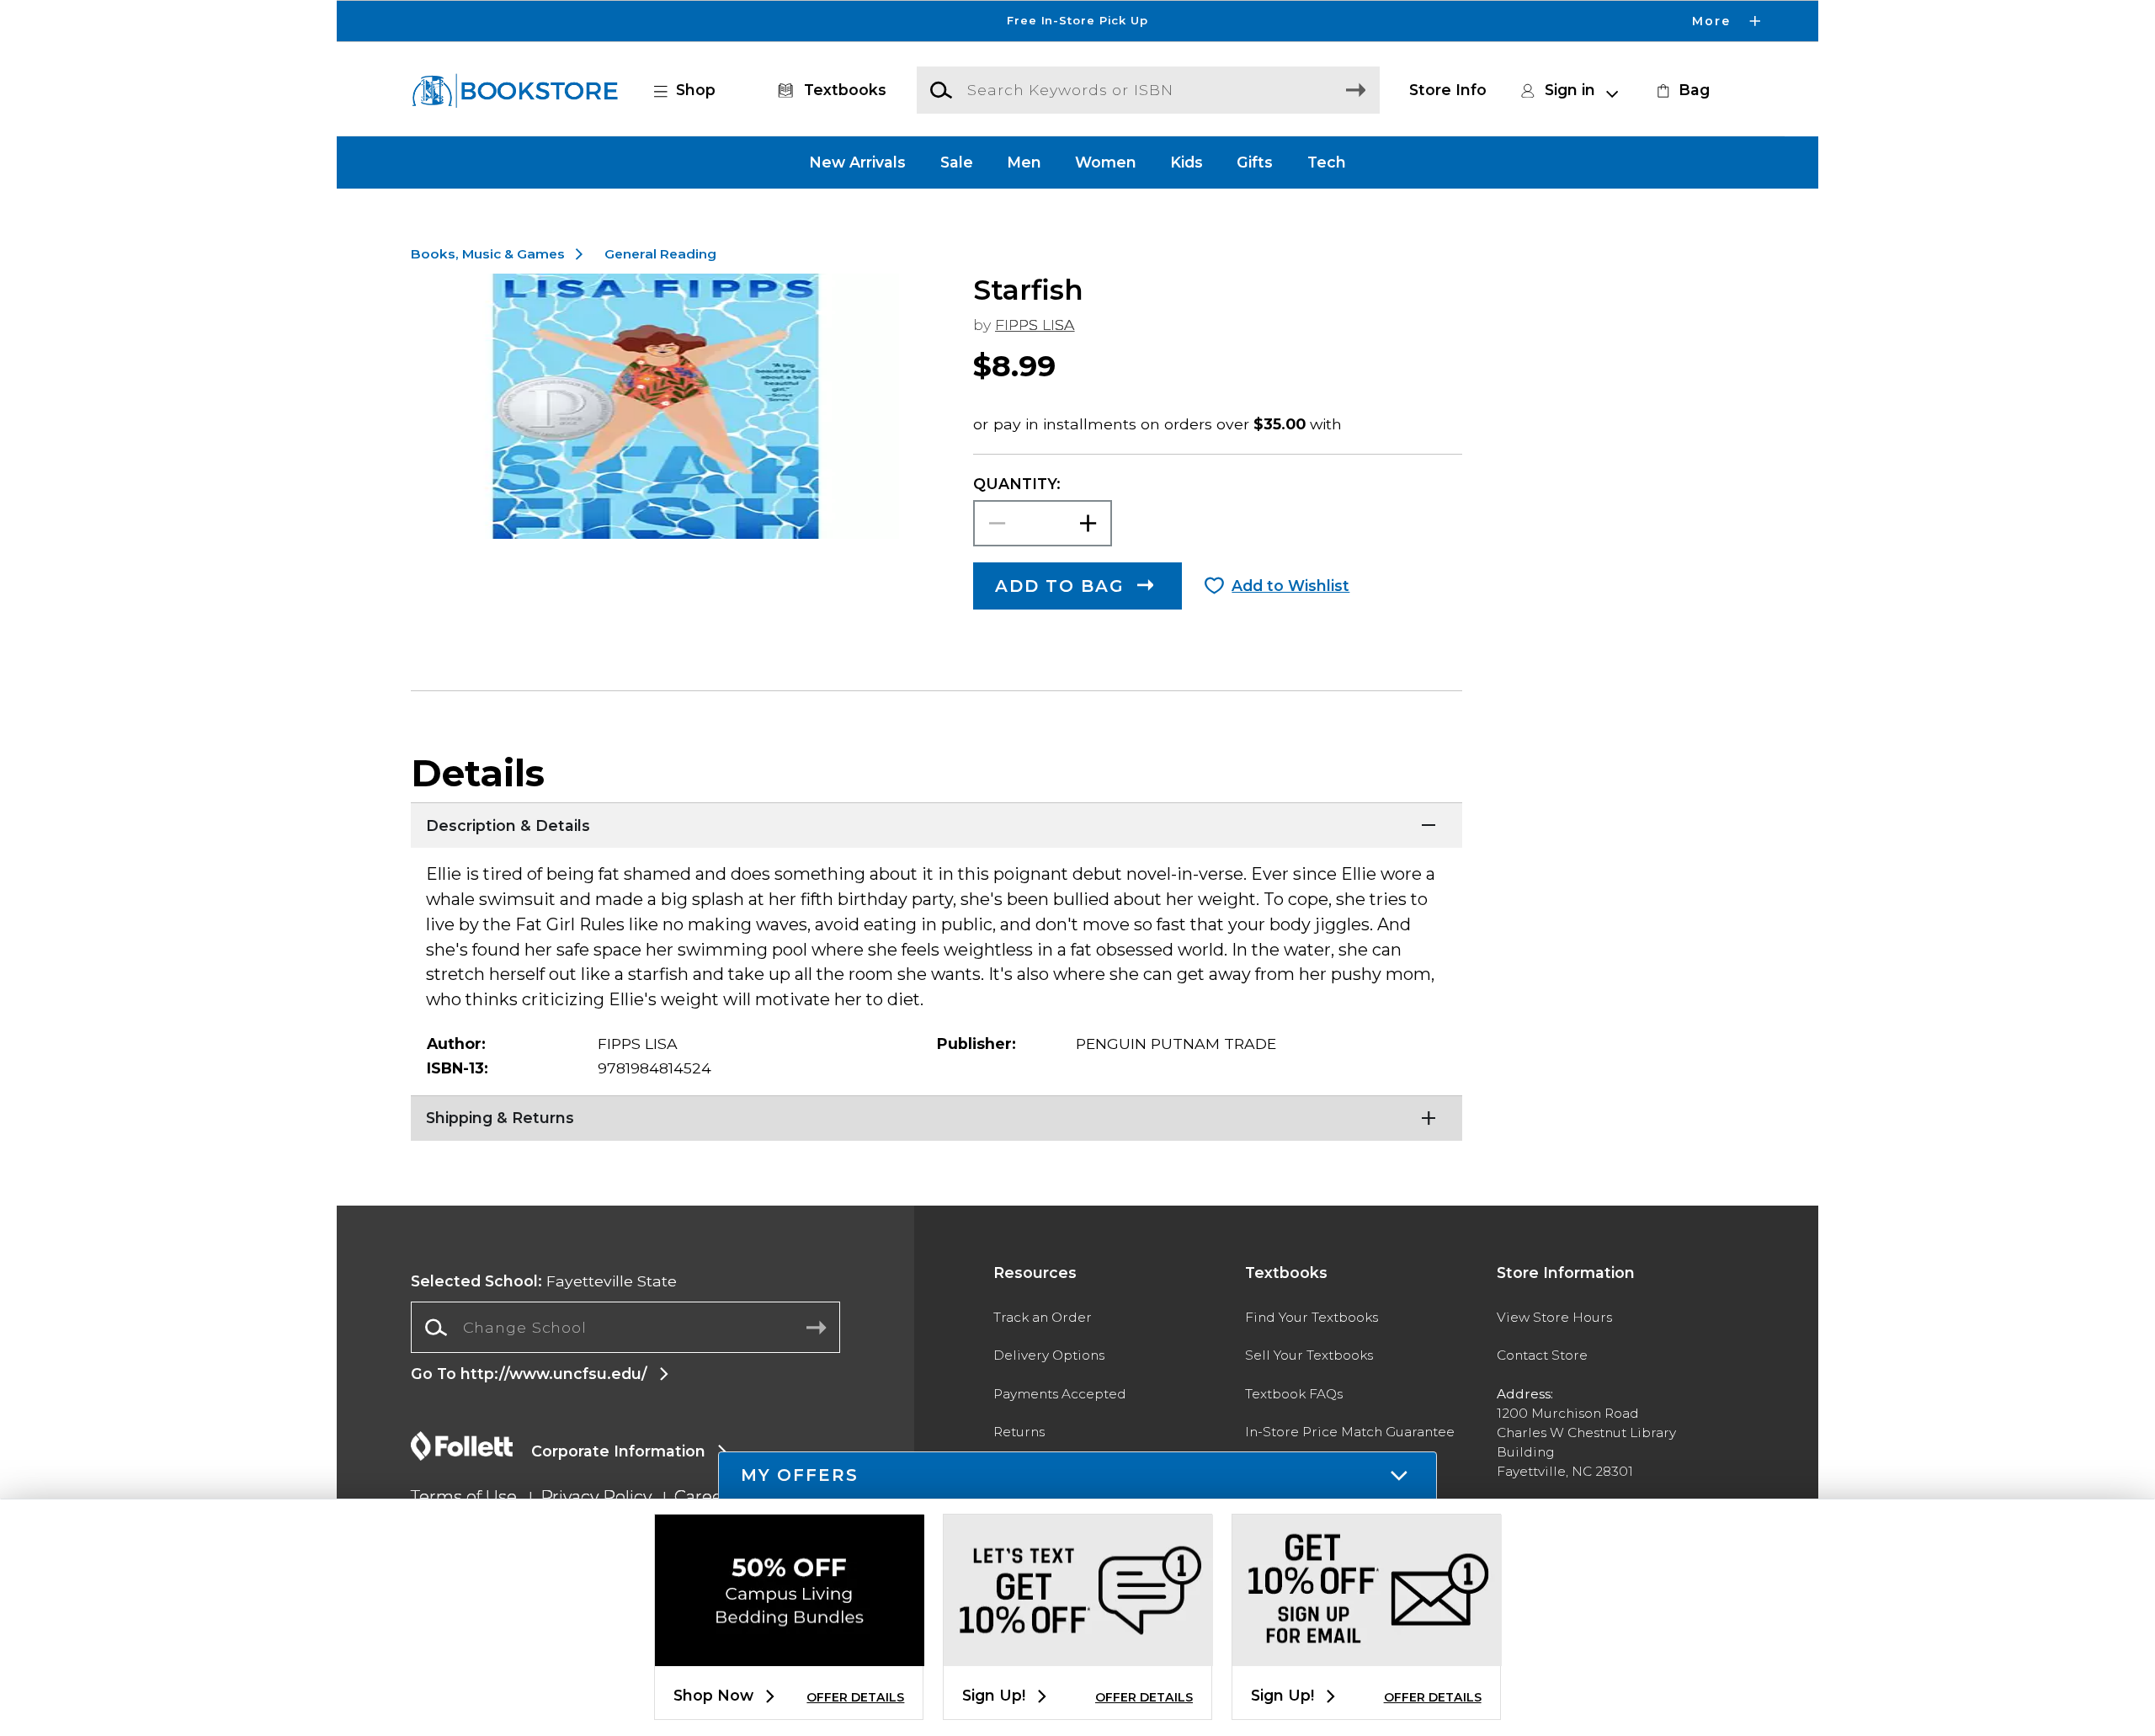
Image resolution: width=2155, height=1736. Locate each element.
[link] (1681, 90)
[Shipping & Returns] (936, 1116)
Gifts (1255, 162)
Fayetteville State (544, 1281)
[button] (1077, 21)
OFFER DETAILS (855, 1697)
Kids (1187, 162)
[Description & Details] (936, 823)
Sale (957, 162)
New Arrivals (857, 162)
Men (1024, 162)
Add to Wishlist (1290, 586)
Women (1106, 162)
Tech (1327, 162)
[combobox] (625, 1328)
